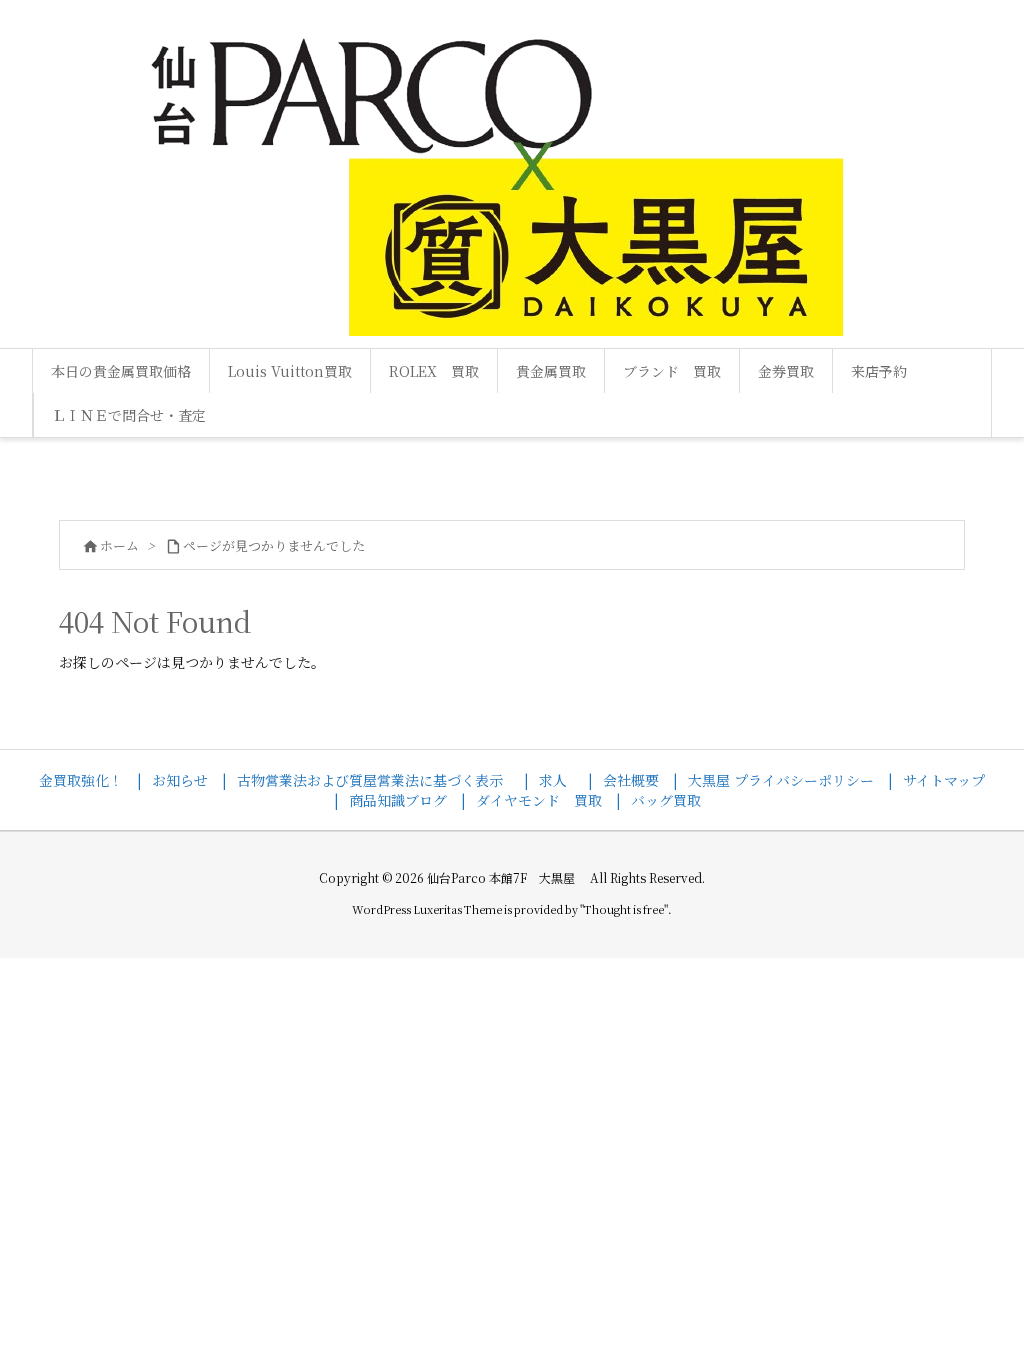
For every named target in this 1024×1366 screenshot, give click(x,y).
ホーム (119, 545)
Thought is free (624, 909)
